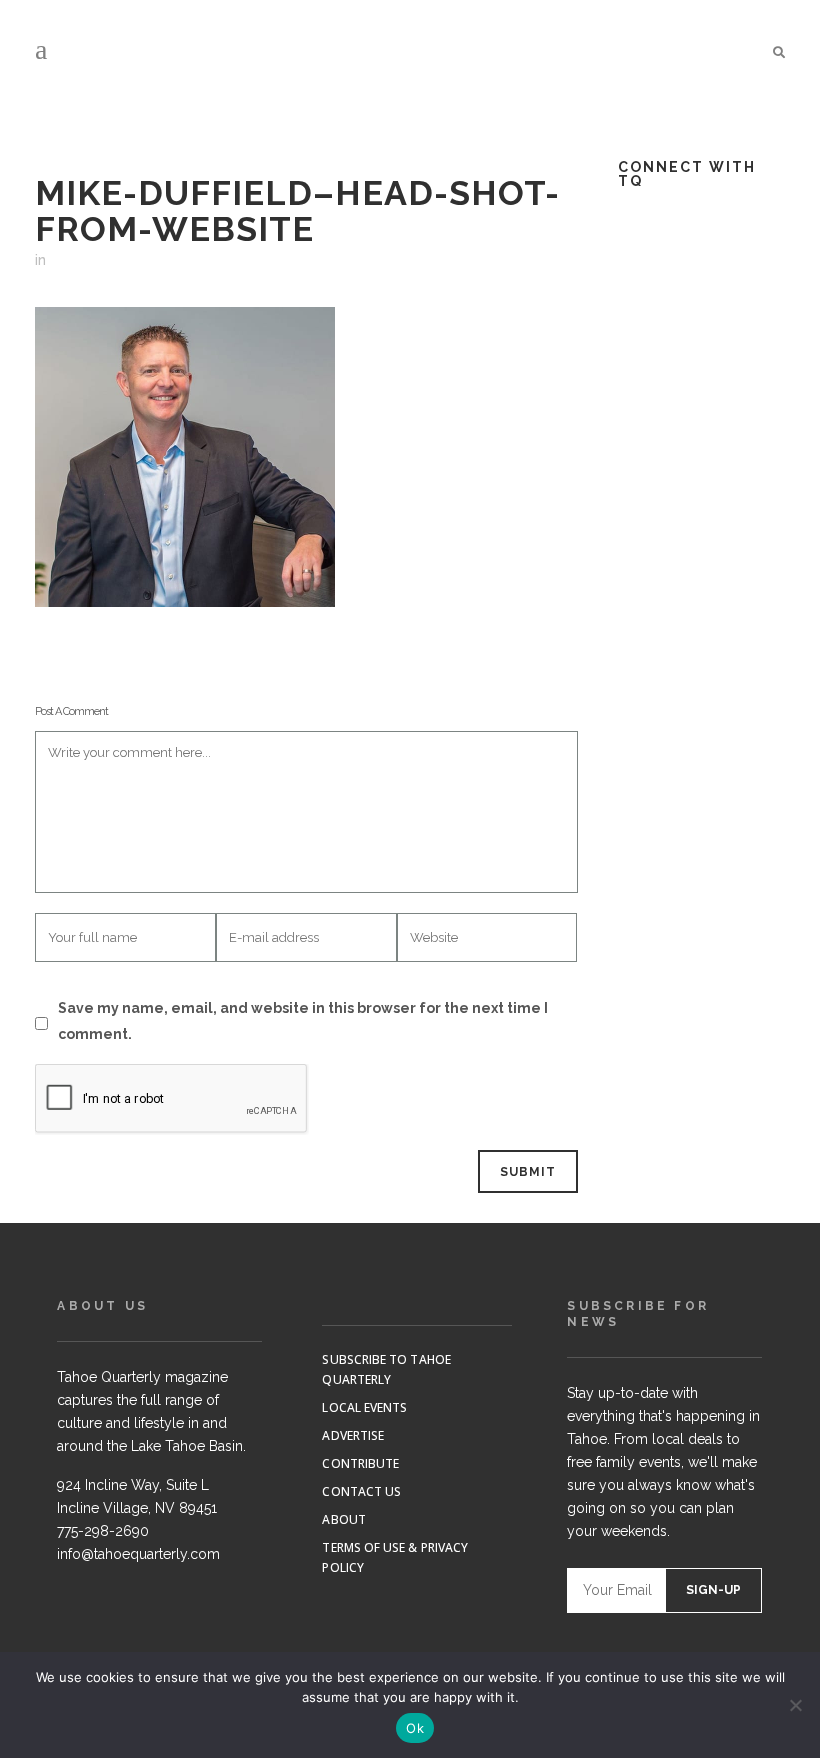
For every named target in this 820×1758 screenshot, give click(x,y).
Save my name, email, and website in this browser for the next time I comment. (303, 1021)
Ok (415, 1728)
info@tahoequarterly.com (138, 1554)
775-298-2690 (103, 1531)
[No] (795, 1705)
